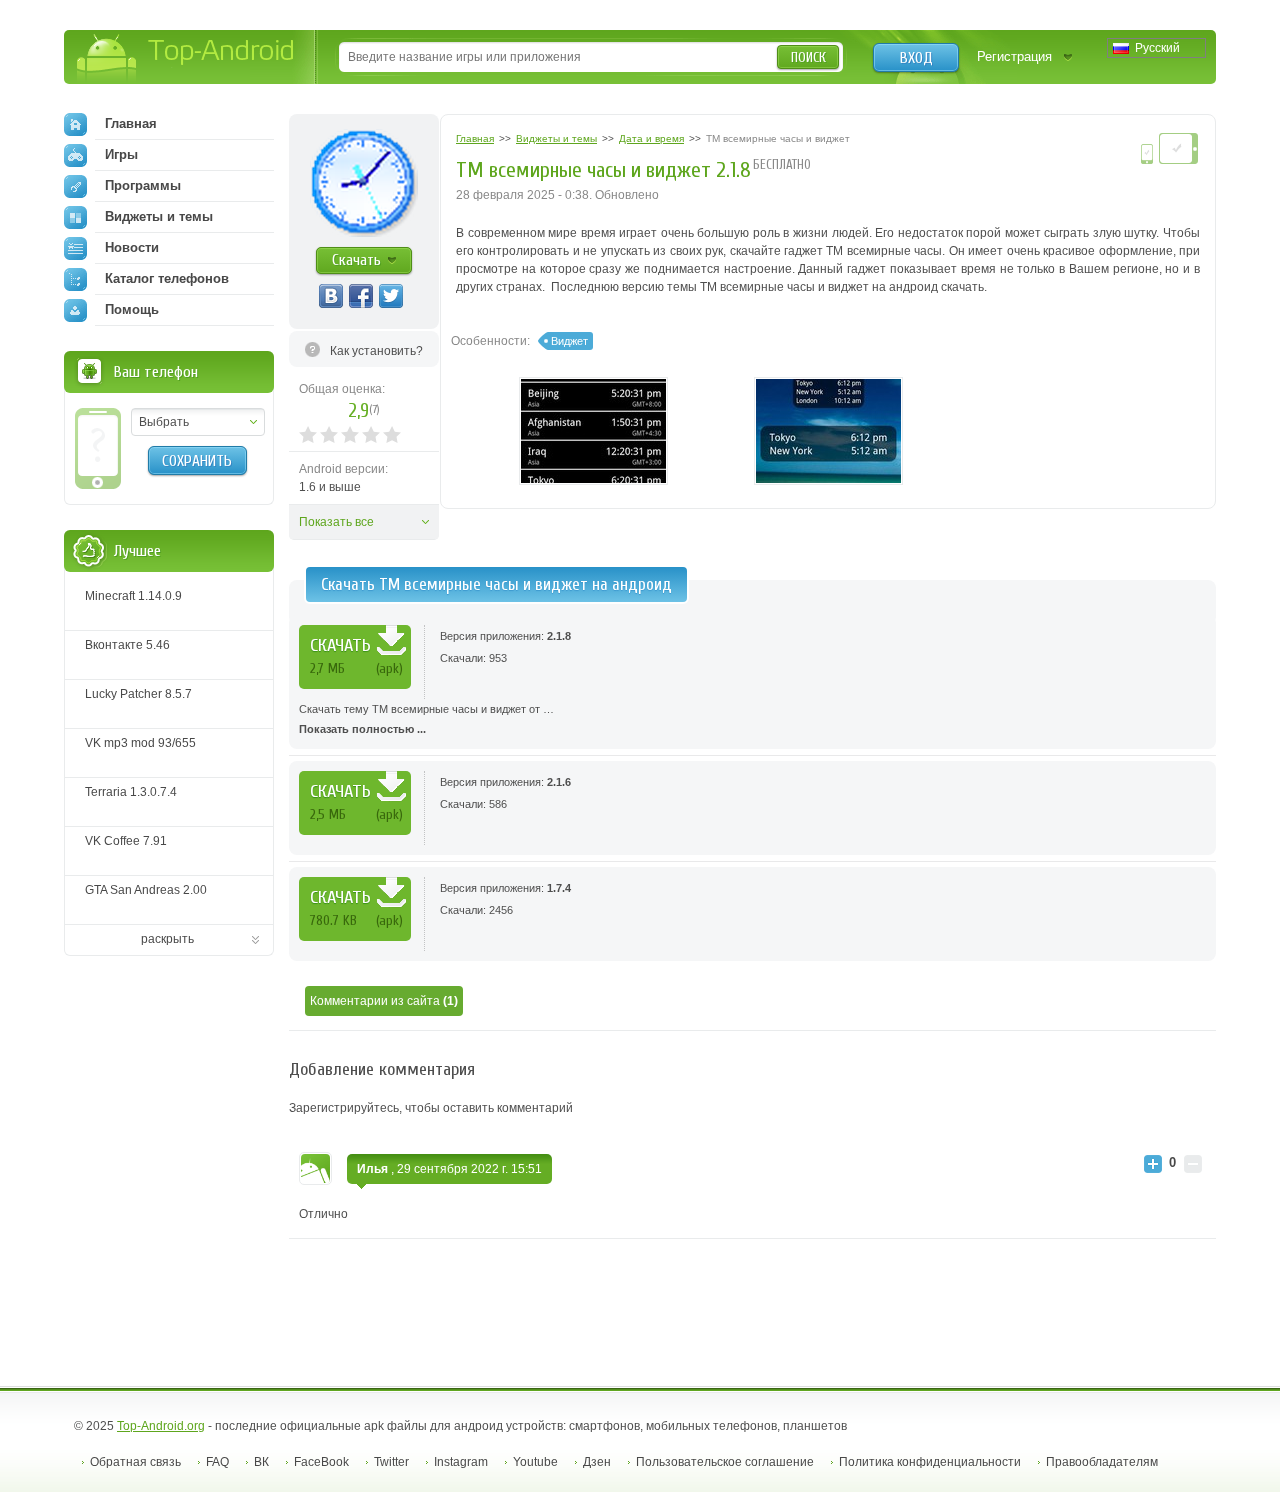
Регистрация (1014, 56)
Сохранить (197, 461)
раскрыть (167, 939)
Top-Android (186, 58)
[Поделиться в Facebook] (361, 296)
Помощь (132, 309)
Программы (143, 185)
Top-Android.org (161, 1426)
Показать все (336, 522)
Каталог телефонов (167, 278)
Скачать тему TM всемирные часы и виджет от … (426, 719)
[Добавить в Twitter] (391, 296)
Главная (131, 123)
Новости (132, 247)
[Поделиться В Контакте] (331, 296)
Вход (916, 58)
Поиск (808, 57)
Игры (121, 154)
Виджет (569, 341)
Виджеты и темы (159, 216)
